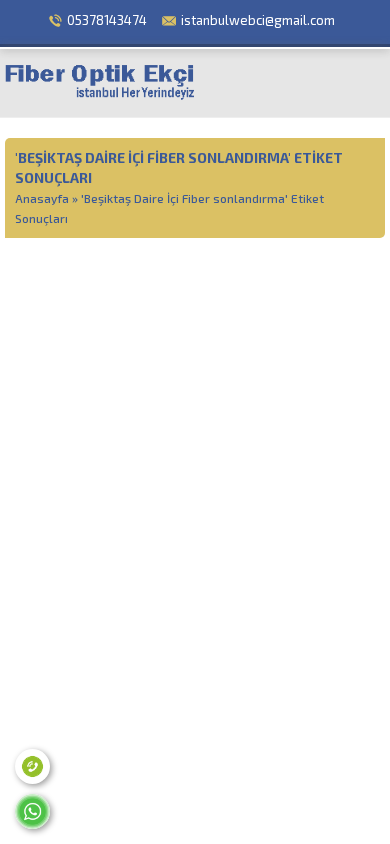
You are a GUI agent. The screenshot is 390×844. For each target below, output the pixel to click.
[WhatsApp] (32, 811)
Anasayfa (42, 198)
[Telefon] (32, 766)
